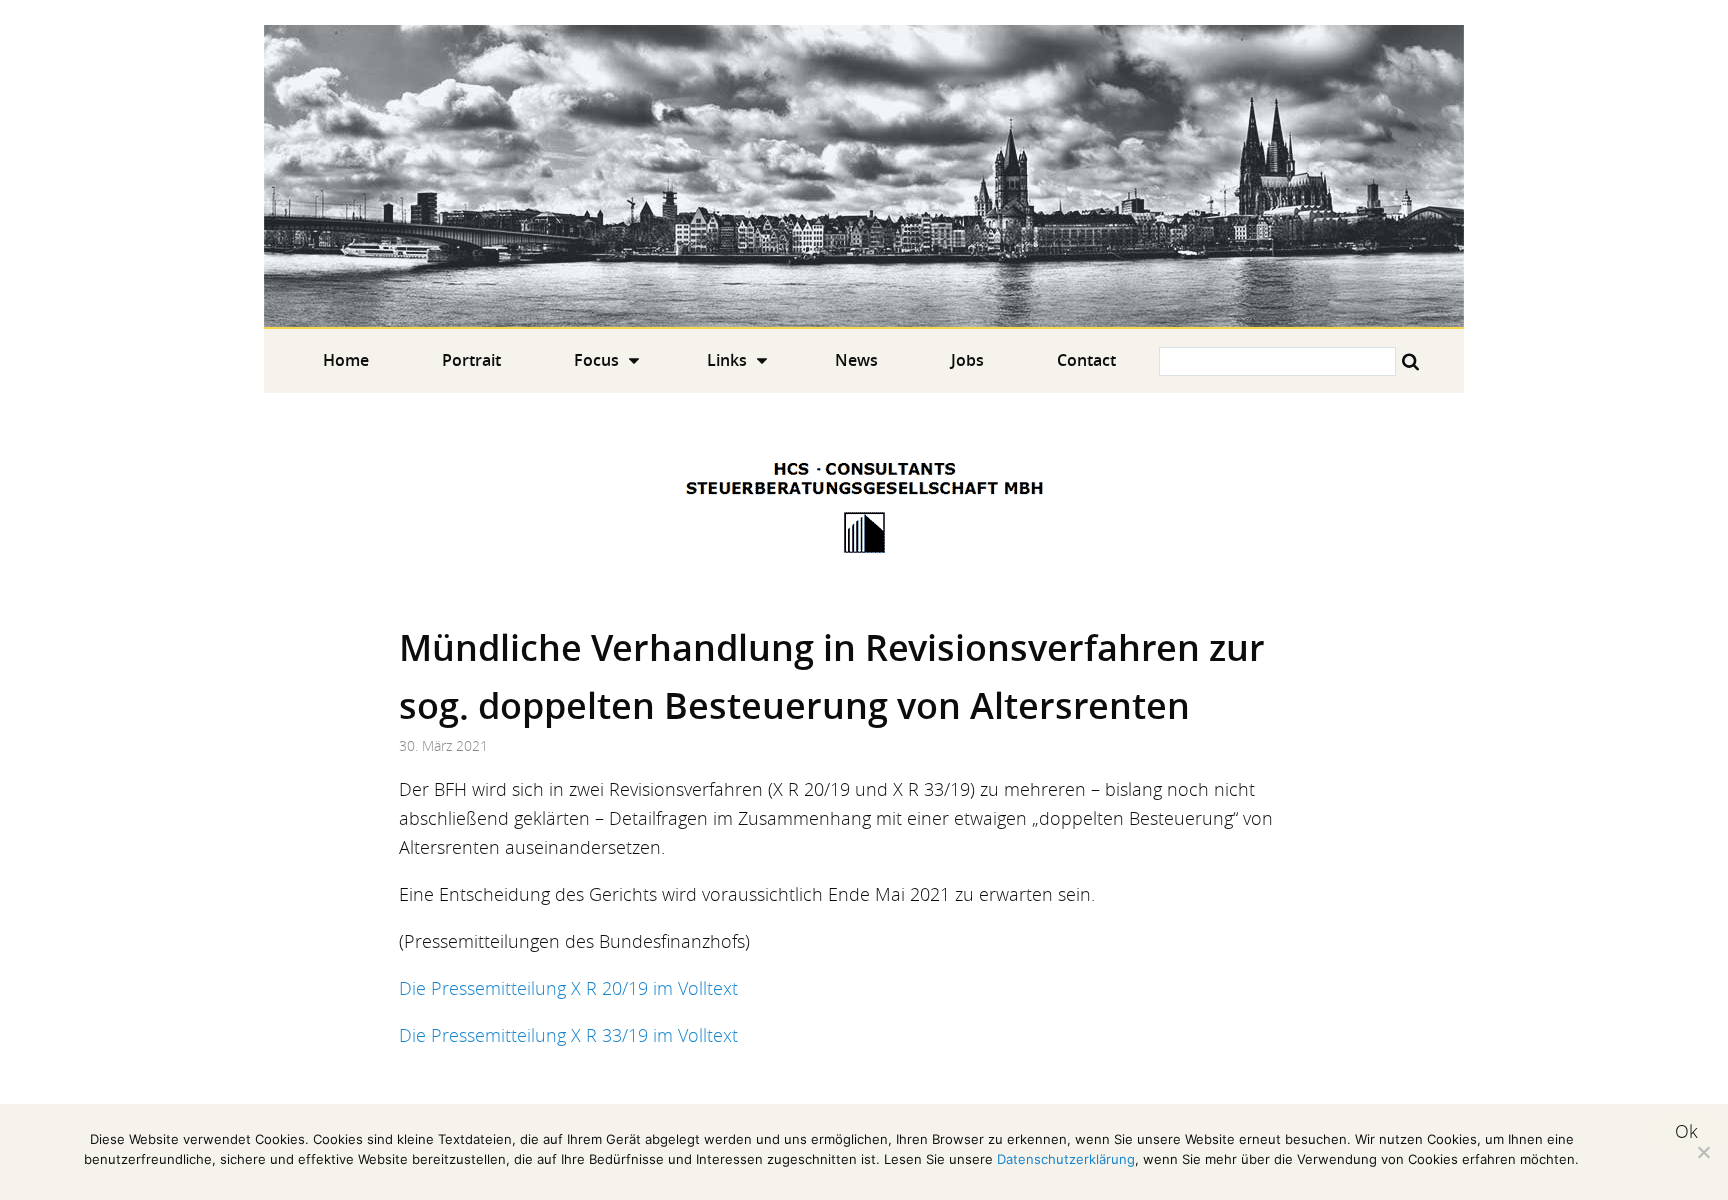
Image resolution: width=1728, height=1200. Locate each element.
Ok (1686, 1131)
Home (864, 176)
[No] (1703, 1152)
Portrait (471, 360)
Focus (596, 360)
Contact (1086, 360)
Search (1410, 361)
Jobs (967, 360)
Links (727, 360)
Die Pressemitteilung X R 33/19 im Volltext (568, 1035)
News (856, 360)
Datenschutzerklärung (1066, 1159)
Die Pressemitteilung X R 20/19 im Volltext (568, 988)
